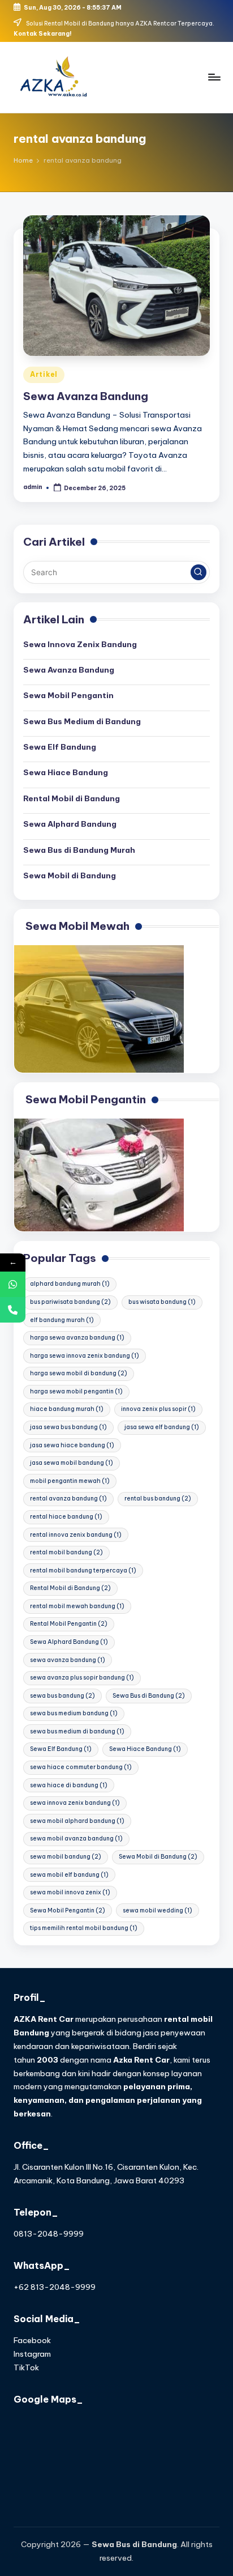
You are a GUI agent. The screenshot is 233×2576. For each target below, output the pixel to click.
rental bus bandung (158, 1499)
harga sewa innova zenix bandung (85, 1356)
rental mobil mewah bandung (77, 1606)
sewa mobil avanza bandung (76, 1839)
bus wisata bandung (162, 1302)
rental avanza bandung (68, 1499)
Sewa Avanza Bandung (86, 396)
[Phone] (13, 1310)
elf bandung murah (62, 1320)
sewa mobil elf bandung (69, 1875)
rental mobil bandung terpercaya (83, 1570)
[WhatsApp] (13, 1284)
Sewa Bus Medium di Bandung (82, 721)
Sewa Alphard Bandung (70, 824)
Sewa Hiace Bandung (66, 772)
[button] (199, 572)
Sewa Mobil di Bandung (70, 875)
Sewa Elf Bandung (60, 747)
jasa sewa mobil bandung (72, 1463)
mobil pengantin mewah (70, 1481)
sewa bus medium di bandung (77, 1731)
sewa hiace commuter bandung (81, 1767)
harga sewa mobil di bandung (79, 1373)
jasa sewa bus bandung (68, 1427)
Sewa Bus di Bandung (149, 1696)
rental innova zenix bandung (76, 1535)
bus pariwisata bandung (70, 1302)
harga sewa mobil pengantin (76, 1391)
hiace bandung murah (67, 1409)
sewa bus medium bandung (74, 1713)
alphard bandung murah (70, 1284)
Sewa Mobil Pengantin (68, 695)
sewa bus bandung (62, 1696)
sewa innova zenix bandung (75, 1803)
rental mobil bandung (66, 1552)
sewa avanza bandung (68, 1660)
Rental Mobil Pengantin (69, 1624)
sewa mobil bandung (66, 1857)
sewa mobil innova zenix (70, 1892)
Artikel (44, 374)
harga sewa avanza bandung (77, 1338)
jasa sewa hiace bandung (72, 1445)
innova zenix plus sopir (158, 1409)
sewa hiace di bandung (69, 1785)
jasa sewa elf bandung (162, 1427)
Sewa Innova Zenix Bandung (80, 644)
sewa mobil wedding (158, 1910)
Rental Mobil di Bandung (72, 798)
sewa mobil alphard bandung (77, 1821)
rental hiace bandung (66, 1517)
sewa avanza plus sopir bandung (82, 1678)
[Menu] (214, 77)
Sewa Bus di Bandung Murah (79, 850)
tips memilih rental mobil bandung (84, 1928)
